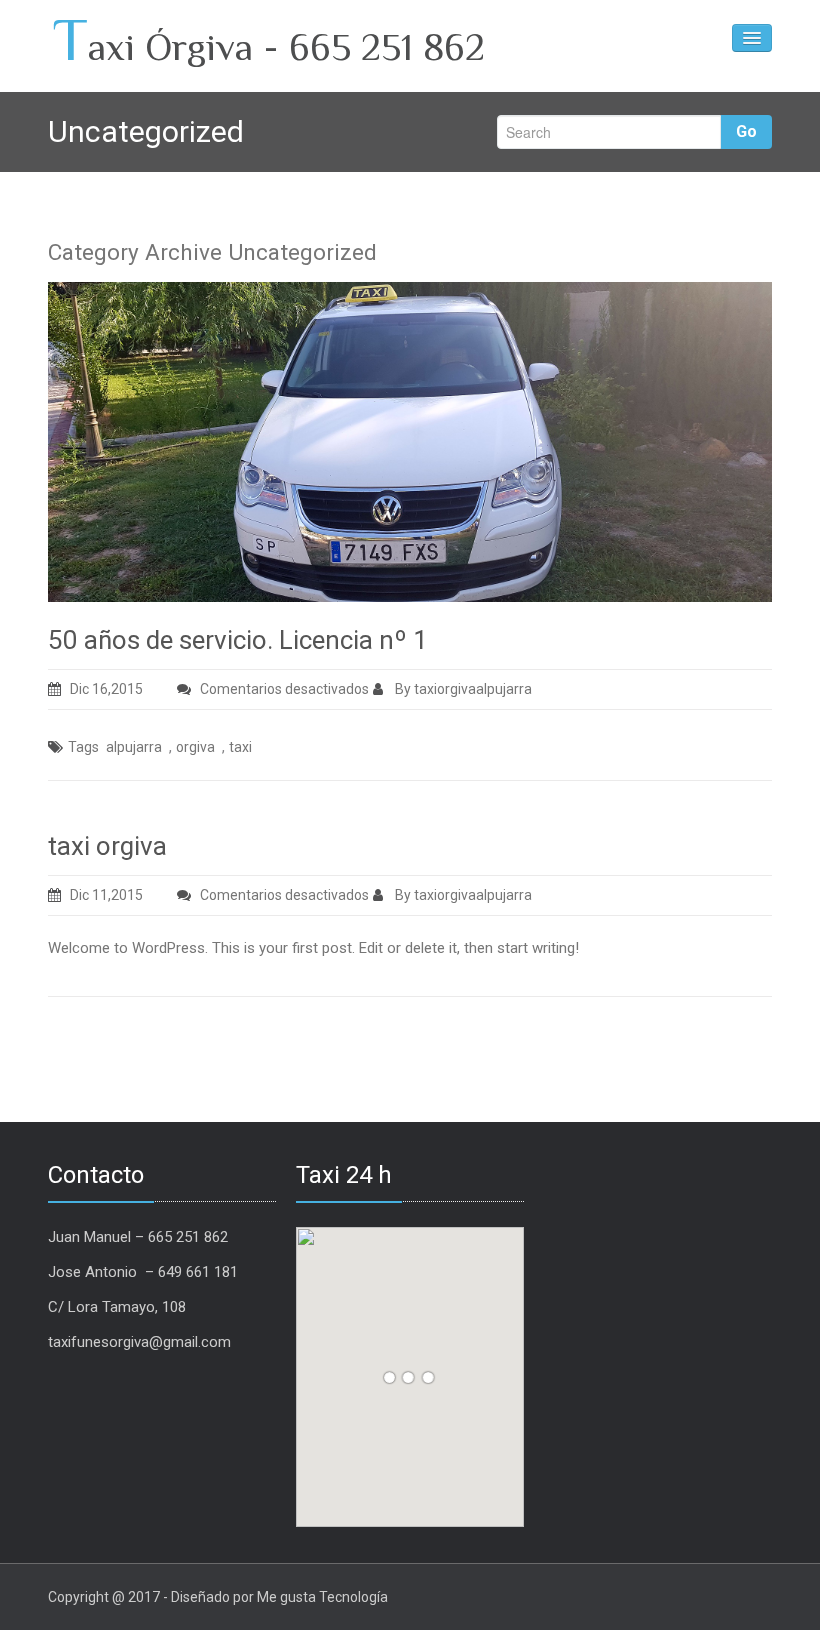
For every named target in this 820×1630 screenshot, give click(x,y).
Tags (83, 747)
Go (746, 131)
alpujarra (134, 747)
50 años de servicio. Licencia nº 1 (238, 640)
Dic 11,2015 (106, 895)
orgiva (195, 747)
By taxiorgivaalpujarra (462, 689)
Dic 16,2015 (106, 689)
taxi (240, 747)
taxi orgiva (107, 846)
